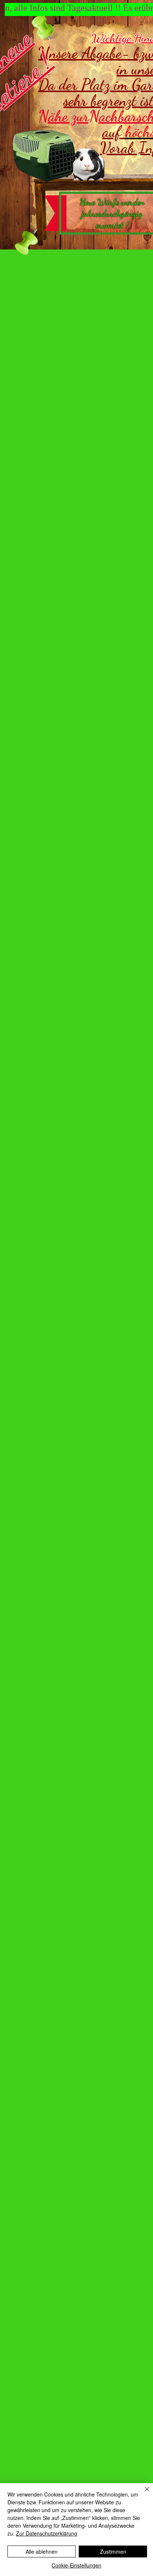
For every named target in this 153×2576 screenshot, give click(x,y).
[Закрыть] (143, 2494)
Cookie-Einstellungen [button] (76, 2565)
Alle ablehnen (42, 2551)
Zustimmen (113, 2551)
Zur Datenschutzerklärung (47, 2533)
